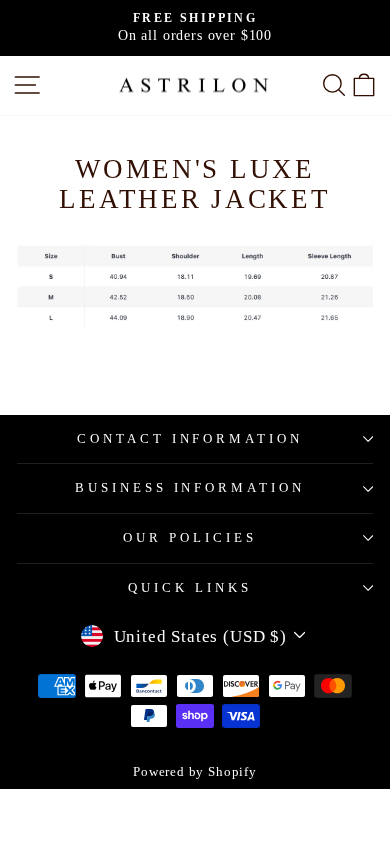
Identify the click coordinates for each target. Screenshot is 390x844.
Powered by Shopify (195, 772)
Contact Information (190, 438)
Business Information (190, 487)
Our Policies (190, 537)
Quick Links (190, 587)
